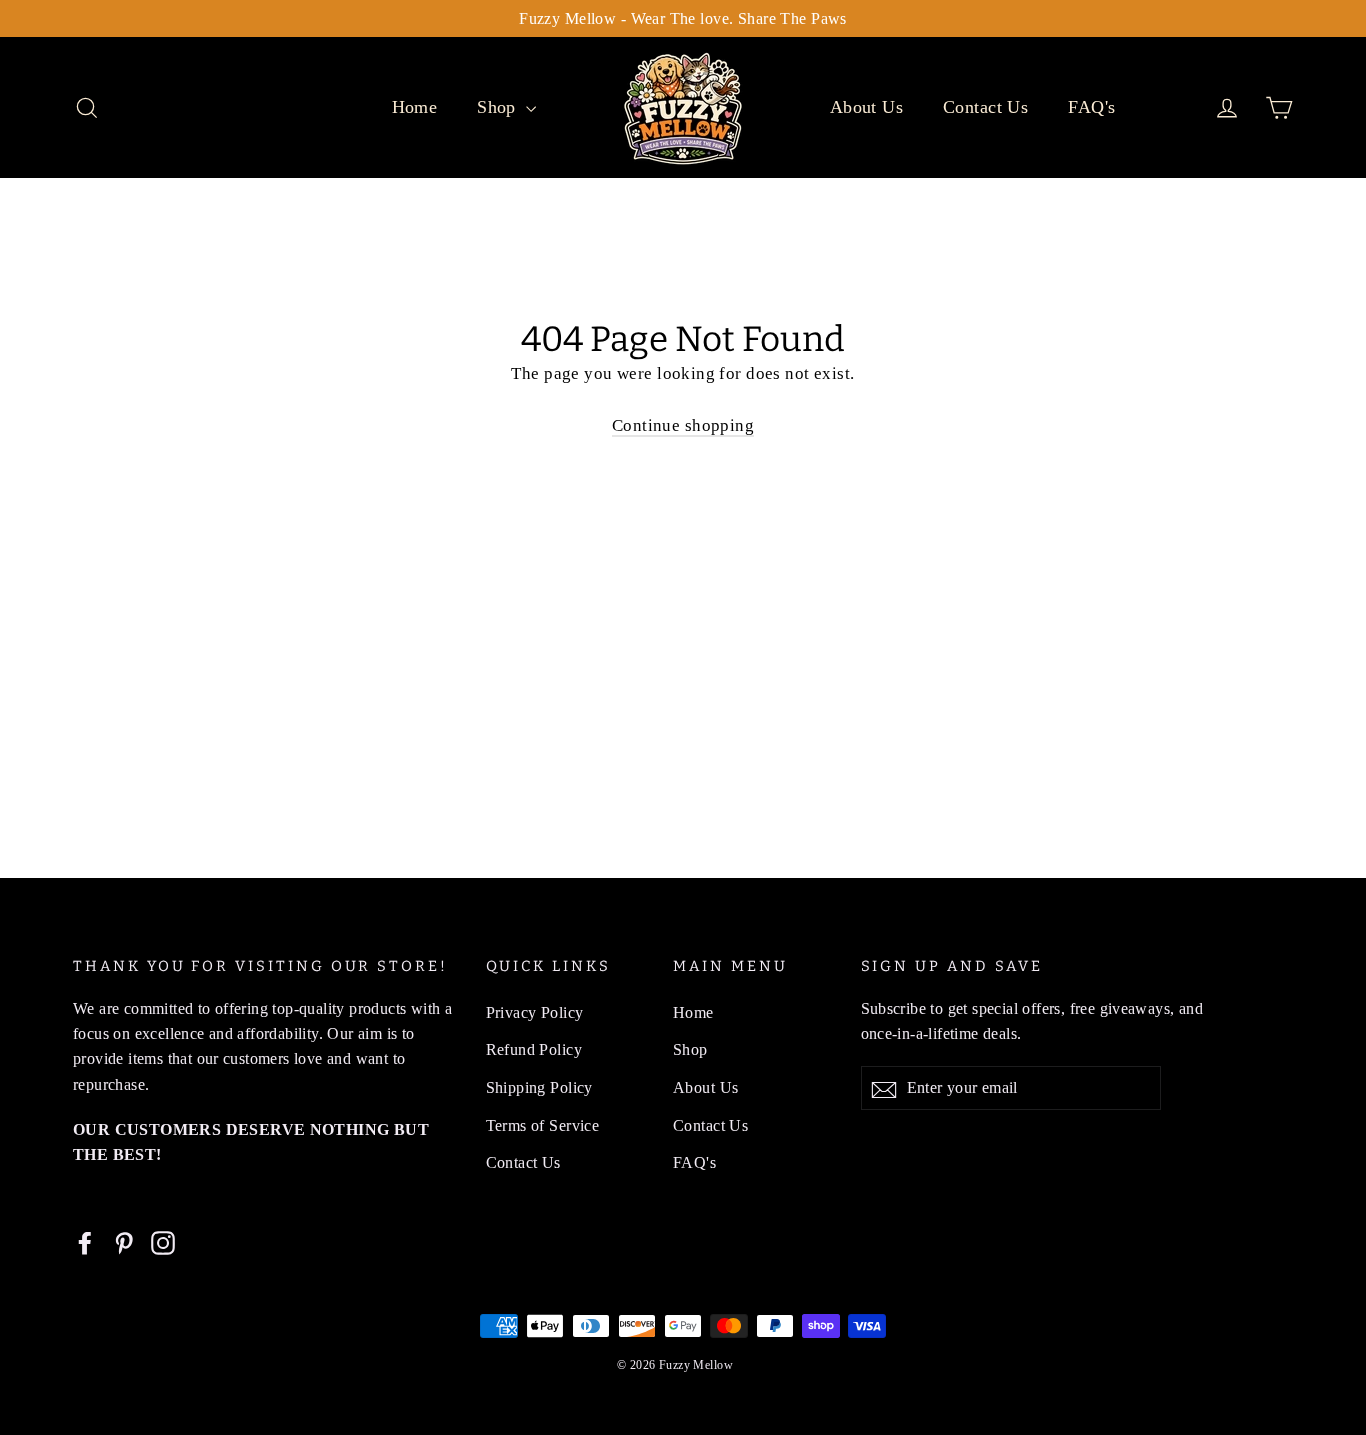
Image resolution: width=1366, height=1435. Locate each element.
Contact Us (985, 107)
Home (415, 107)
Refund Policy (534, 1049)
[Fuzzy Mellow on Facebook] (85, 1241)
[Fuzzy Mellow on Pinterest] (124, 1241)
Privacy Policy (535, 1012)
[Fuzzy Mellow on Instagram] (163, 1241)
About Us (866, 107)
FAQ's (1091, 107)
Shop (499, 107)
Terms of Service (543, 1125)
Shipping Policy (539, 1087)
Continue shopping (683, 425)
